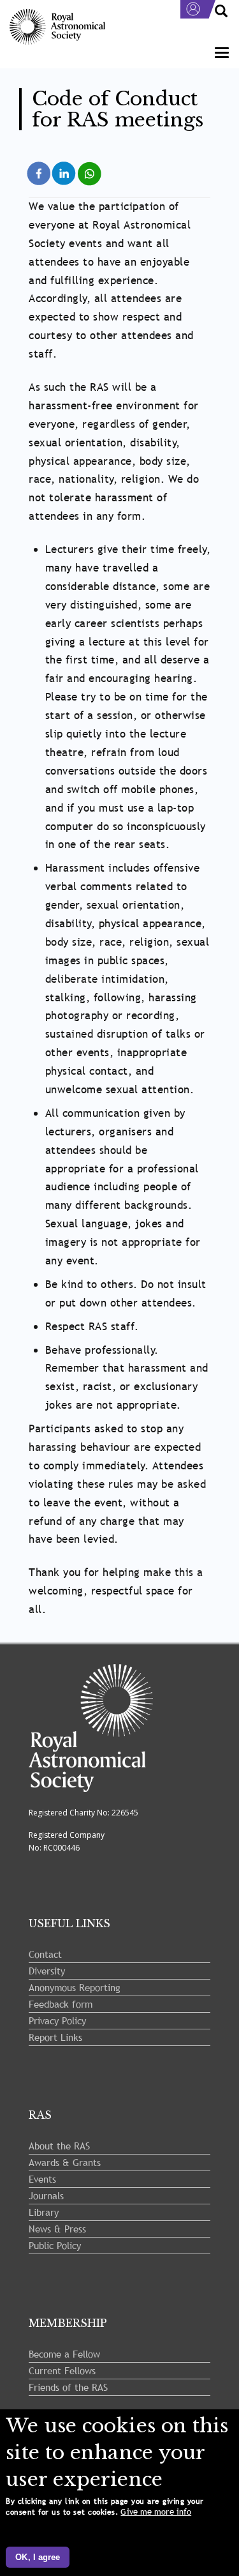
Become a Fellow (64, 2354)
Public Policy (55, 2245)
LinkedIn (65, 166)
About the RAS (59, 2146)
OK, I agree (38, 2557)
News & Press (57, 2229)
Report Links (55, 2037)
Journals (46, 2195)
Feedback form (61, 2004)
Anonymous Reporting (75, 1987)
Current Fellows (62, 2370)
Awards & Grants (65, 2162)
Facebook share (39, 172)
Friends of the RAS (68, 2387)
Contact (45, 1954)
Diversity (47, 1971)
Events (42, 2179)
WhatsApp (90, 166)
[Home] (57, 27)
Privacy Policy (57, 2020)
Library (44, 2212)
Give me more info (156, 2512)
